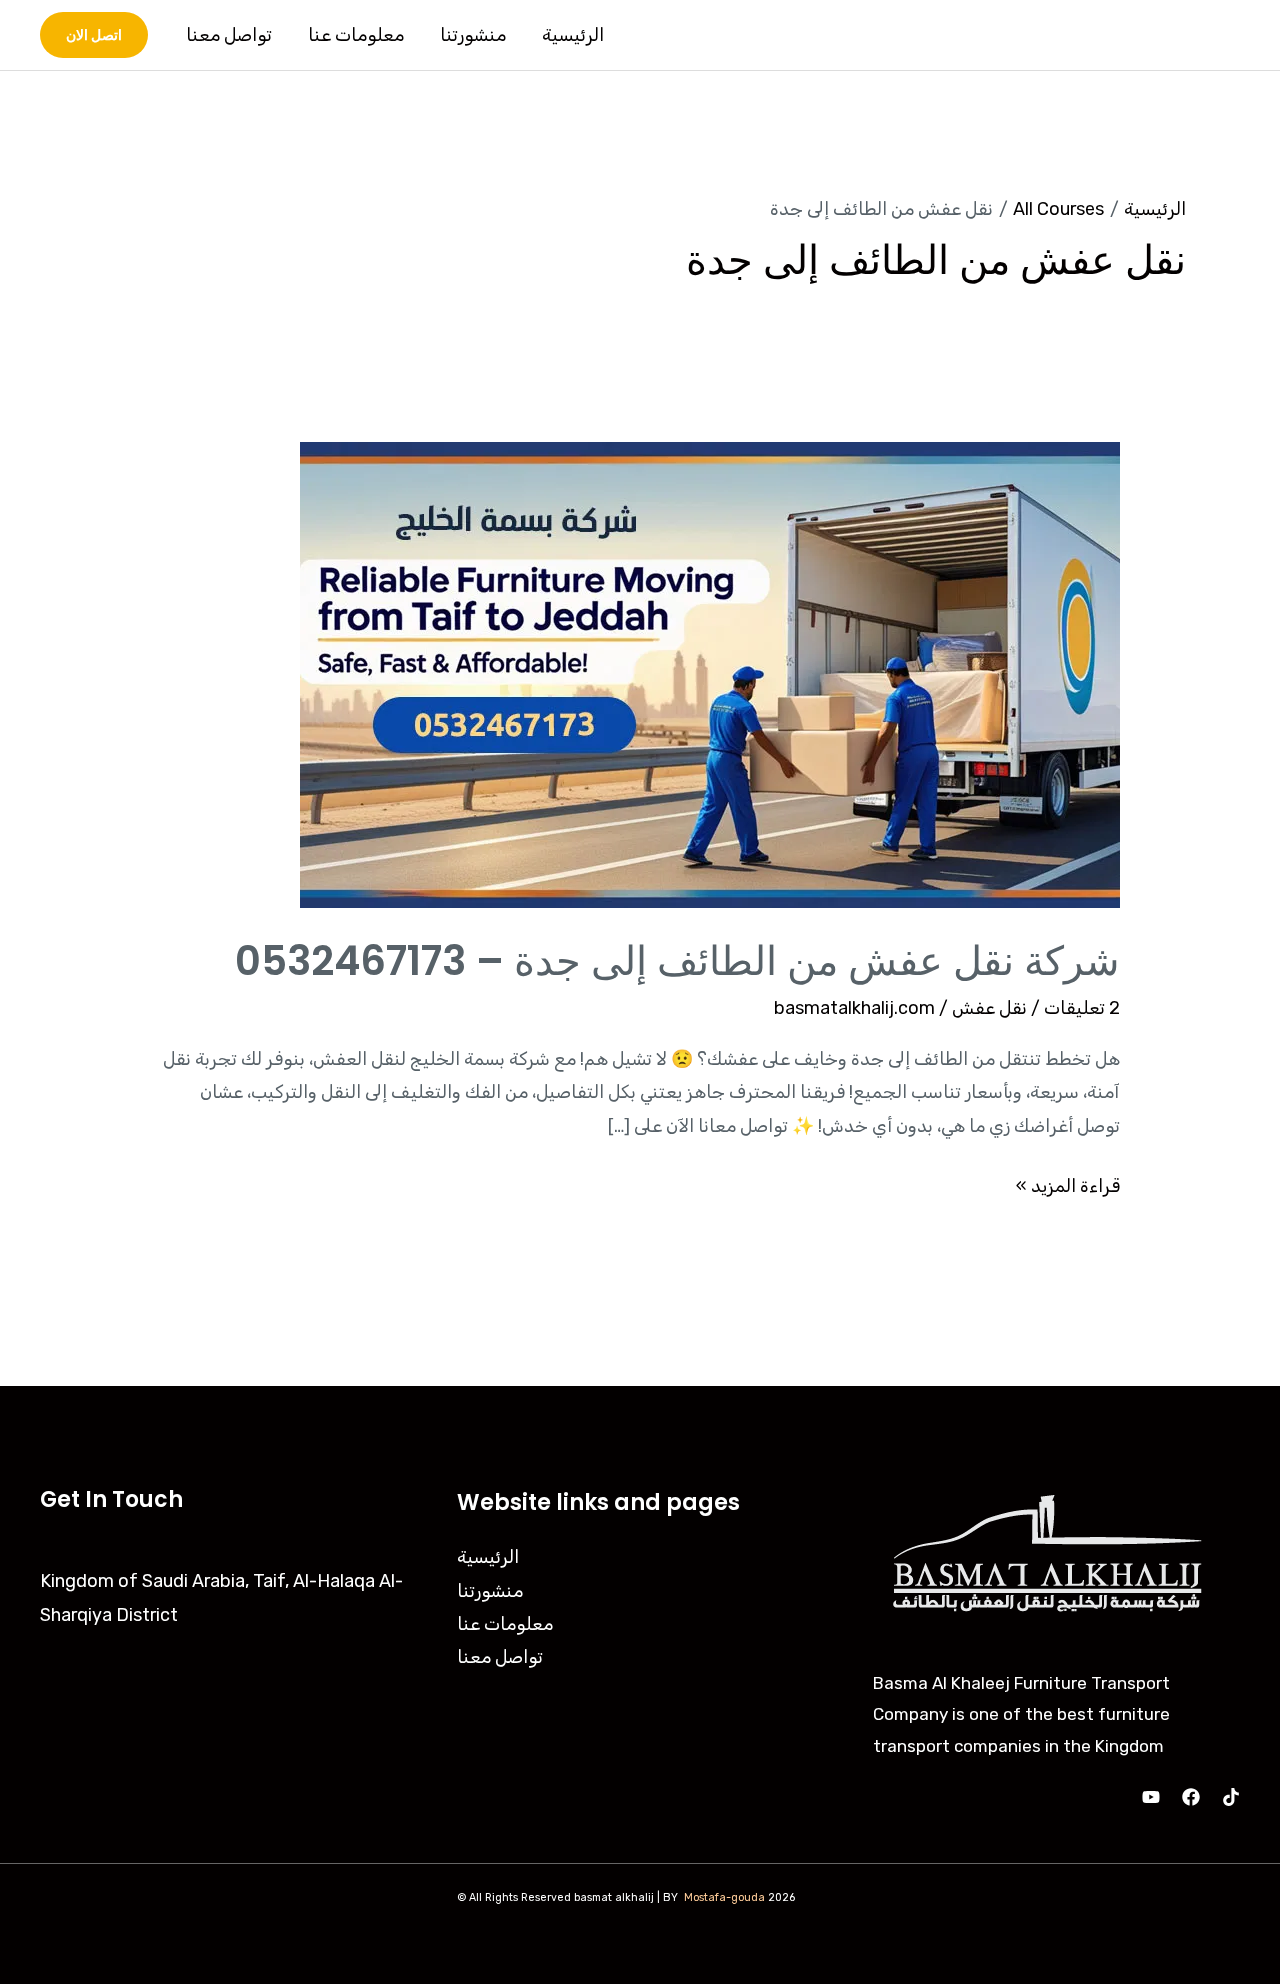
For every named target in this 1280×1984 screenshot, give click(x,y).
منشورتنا (473, 35)
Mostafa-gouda (724, 1897)
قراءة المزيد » (1068, 1183)
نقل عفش (989, 1008)
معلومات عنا (356, 35)
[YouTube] (1151, 1797)
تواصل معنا (229, 35)
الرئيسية (573, 35)
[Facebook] (1191, 1797)
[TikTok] (1231, 1797)
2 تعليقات (1082, 1008)
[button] (94, 35)
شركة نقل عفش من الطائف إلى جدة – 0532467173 (677, 961)
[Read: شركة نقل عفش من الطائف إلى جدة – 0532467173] (710, 674)
